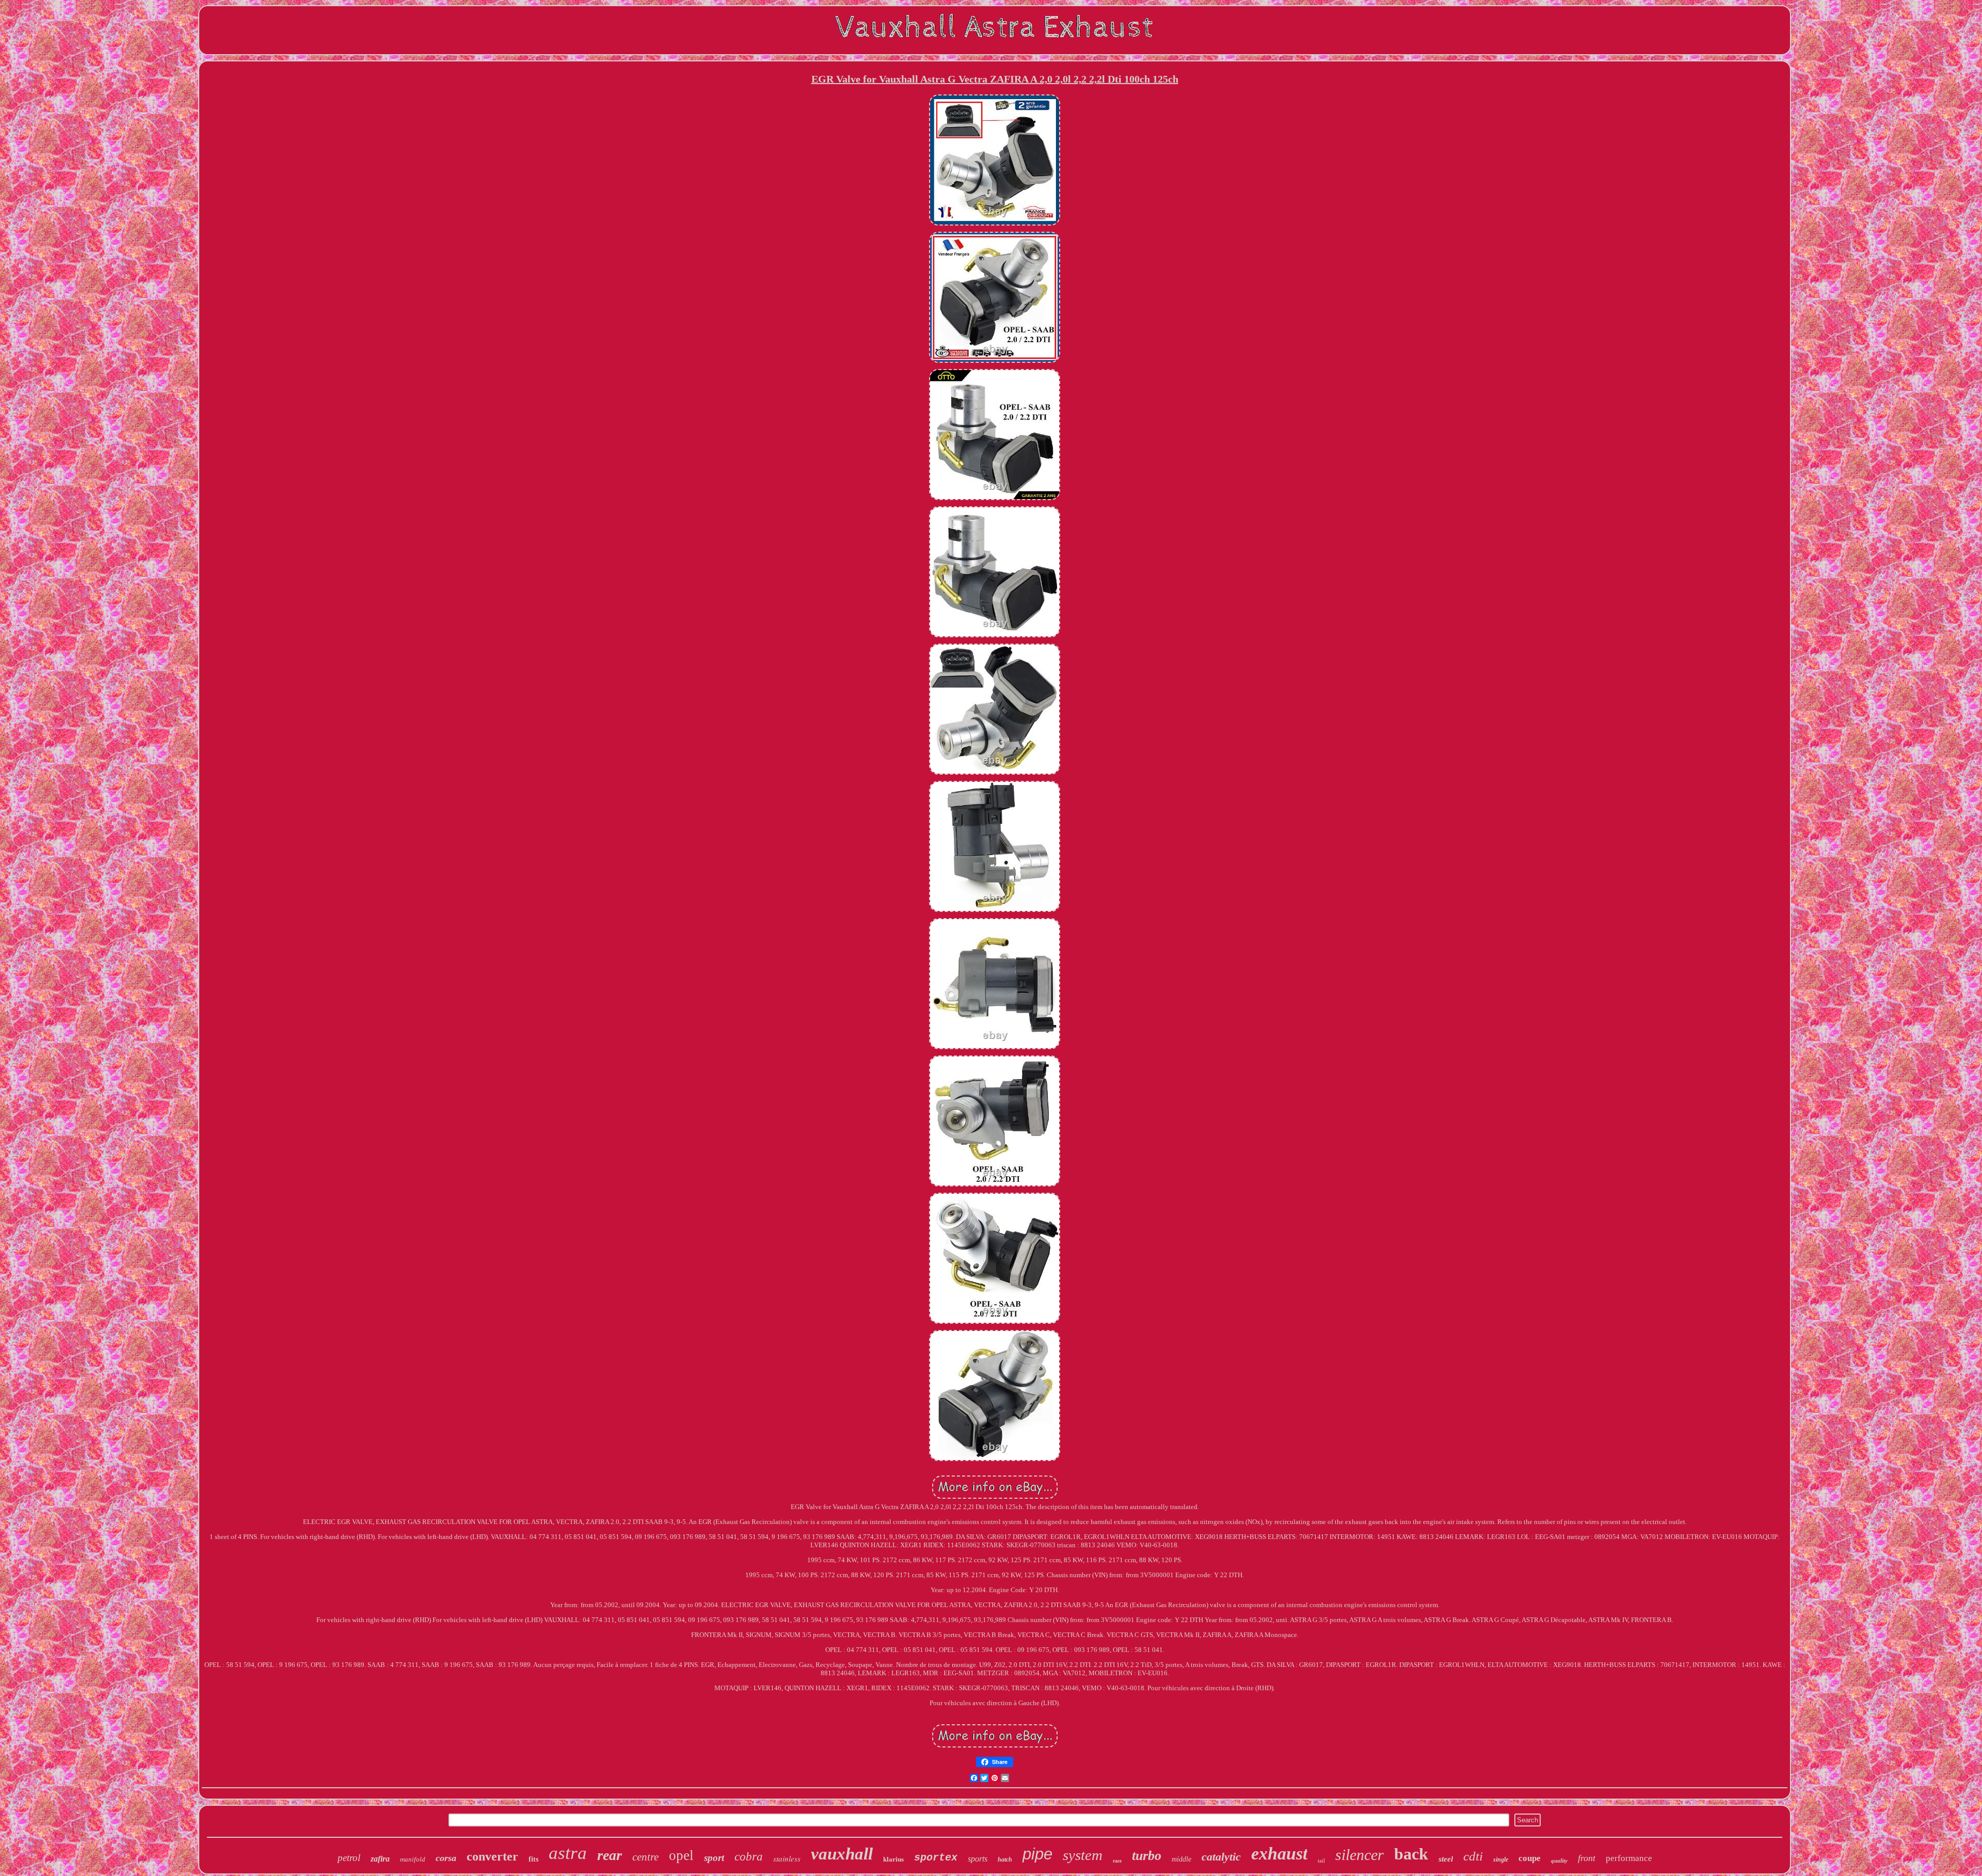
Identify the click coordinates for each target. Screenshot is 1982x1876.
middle (1181, 1859)
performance (1629, 1858)
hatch (1005, 1859)
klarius (893, 1859)
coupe (1530, 1858)
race (1117, 1861)
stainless (787, 1858)
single (1501, 1859)
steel (1446, 1859)
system (1083, 1855)
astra (568, 1853)
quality (1559, 1861)
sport (714, 1858)
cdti (1473, 1856)
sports (978, 1859)
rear (610, 1855)
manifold (413, 1859)
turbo (1147, 1856)
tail (1321, 1861)
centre (645, 1857)
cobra (749, 1857)
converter (492, 1856)
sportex (936, 1858)
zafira (380, 1859)
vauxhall (842, 1854)
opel (681, 1855)
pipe (1037, 1854)
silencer (1360, 1855)
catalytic (1221, 1857)
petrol (349, 1858)
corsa (446, 1858)
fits (533, 1859)
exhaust (1279, 1854)
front (1587, 1858)
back (1411, 1854)
